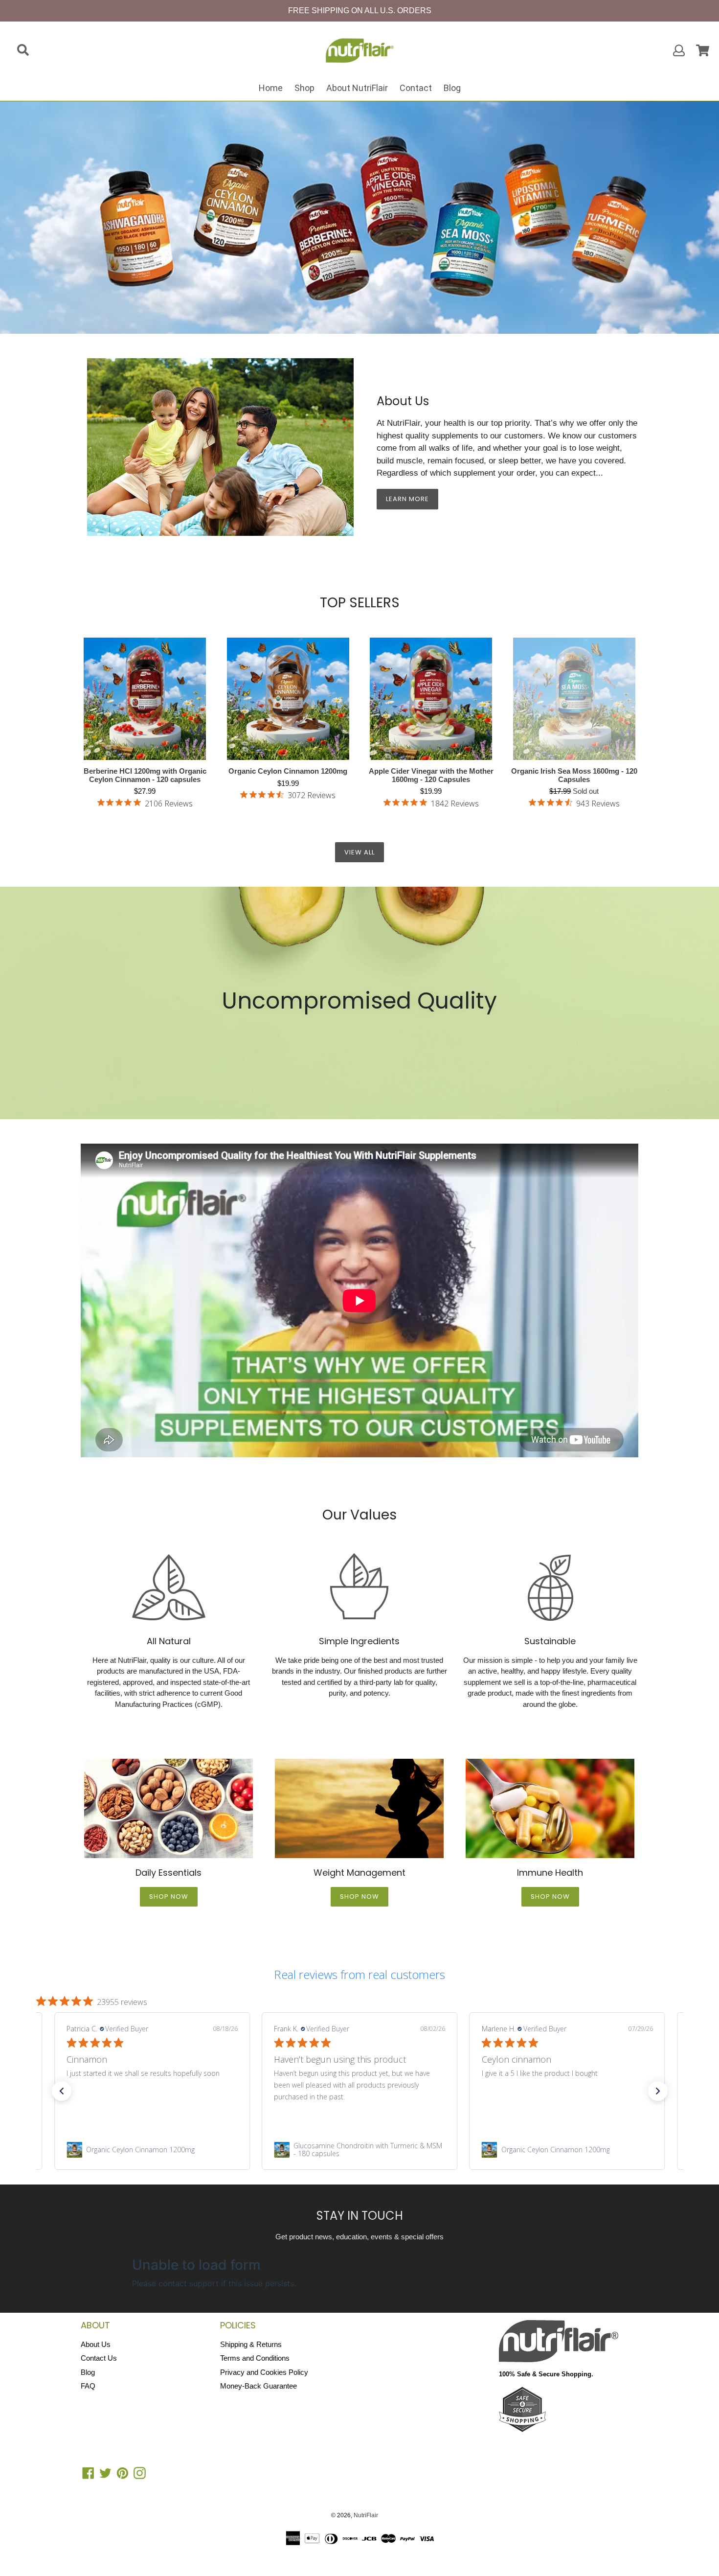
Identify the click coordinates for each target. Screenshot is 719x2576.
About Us (96, 2344)
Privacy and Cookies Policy (264, 2372)
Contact (416, 88)
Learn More (407, 499)
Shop (304, 88)
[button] (62, 2091)
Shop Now (169, 1897)
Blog (452, 88)
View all (359, 852)
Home (271, 88)
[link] (152, 2150)
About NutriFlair (357, 88)
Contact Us (99, 2358)
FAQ (88, 2386)
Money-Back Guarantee (258, 2386)
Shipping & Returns (251, 2344)
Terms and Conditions (255, 2358)
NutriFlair (366, 2515)
